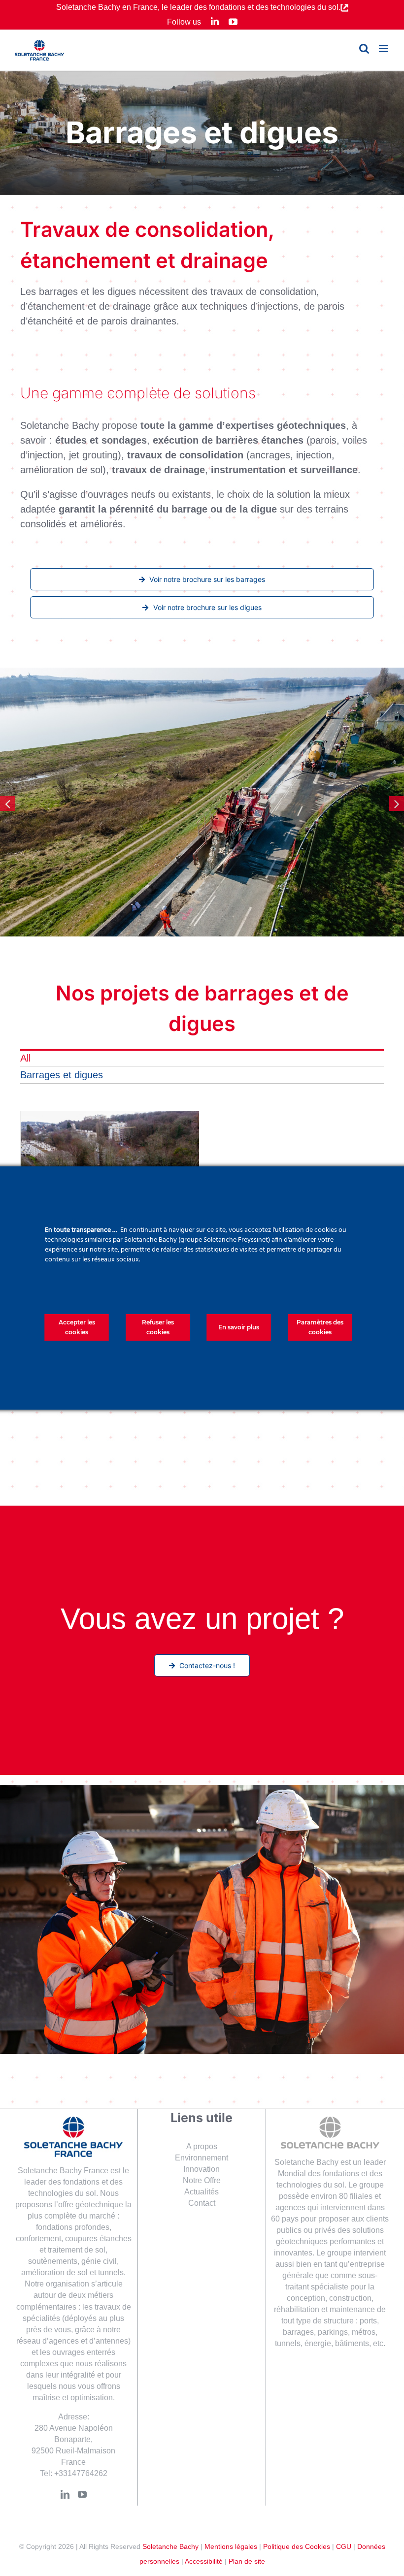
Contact (202, 2203)
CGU (344, 2546)
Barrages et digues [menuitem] (62, 1075)
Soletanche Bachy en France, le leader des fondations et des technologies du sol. (198, 7)
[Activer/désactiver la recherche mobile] (364, 48)
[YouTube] (82, 2494)
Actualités (202, 2192)
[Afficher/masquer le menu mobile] (384, 48)
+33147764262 (81, 2473)
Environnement (202, 2158)
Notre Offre (202, 2180)
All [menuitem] (25, 1058)
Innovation (202, 2169)
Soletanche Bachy (170, 2546)
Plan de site (247, 2561)
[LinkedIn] (65, 2494)
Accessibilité (204, 2561)
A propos (202, 2146)
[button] (7, 804)
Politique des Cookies (297, 2546)
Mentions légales (231, 2546)
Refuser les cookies (158, 1327)
